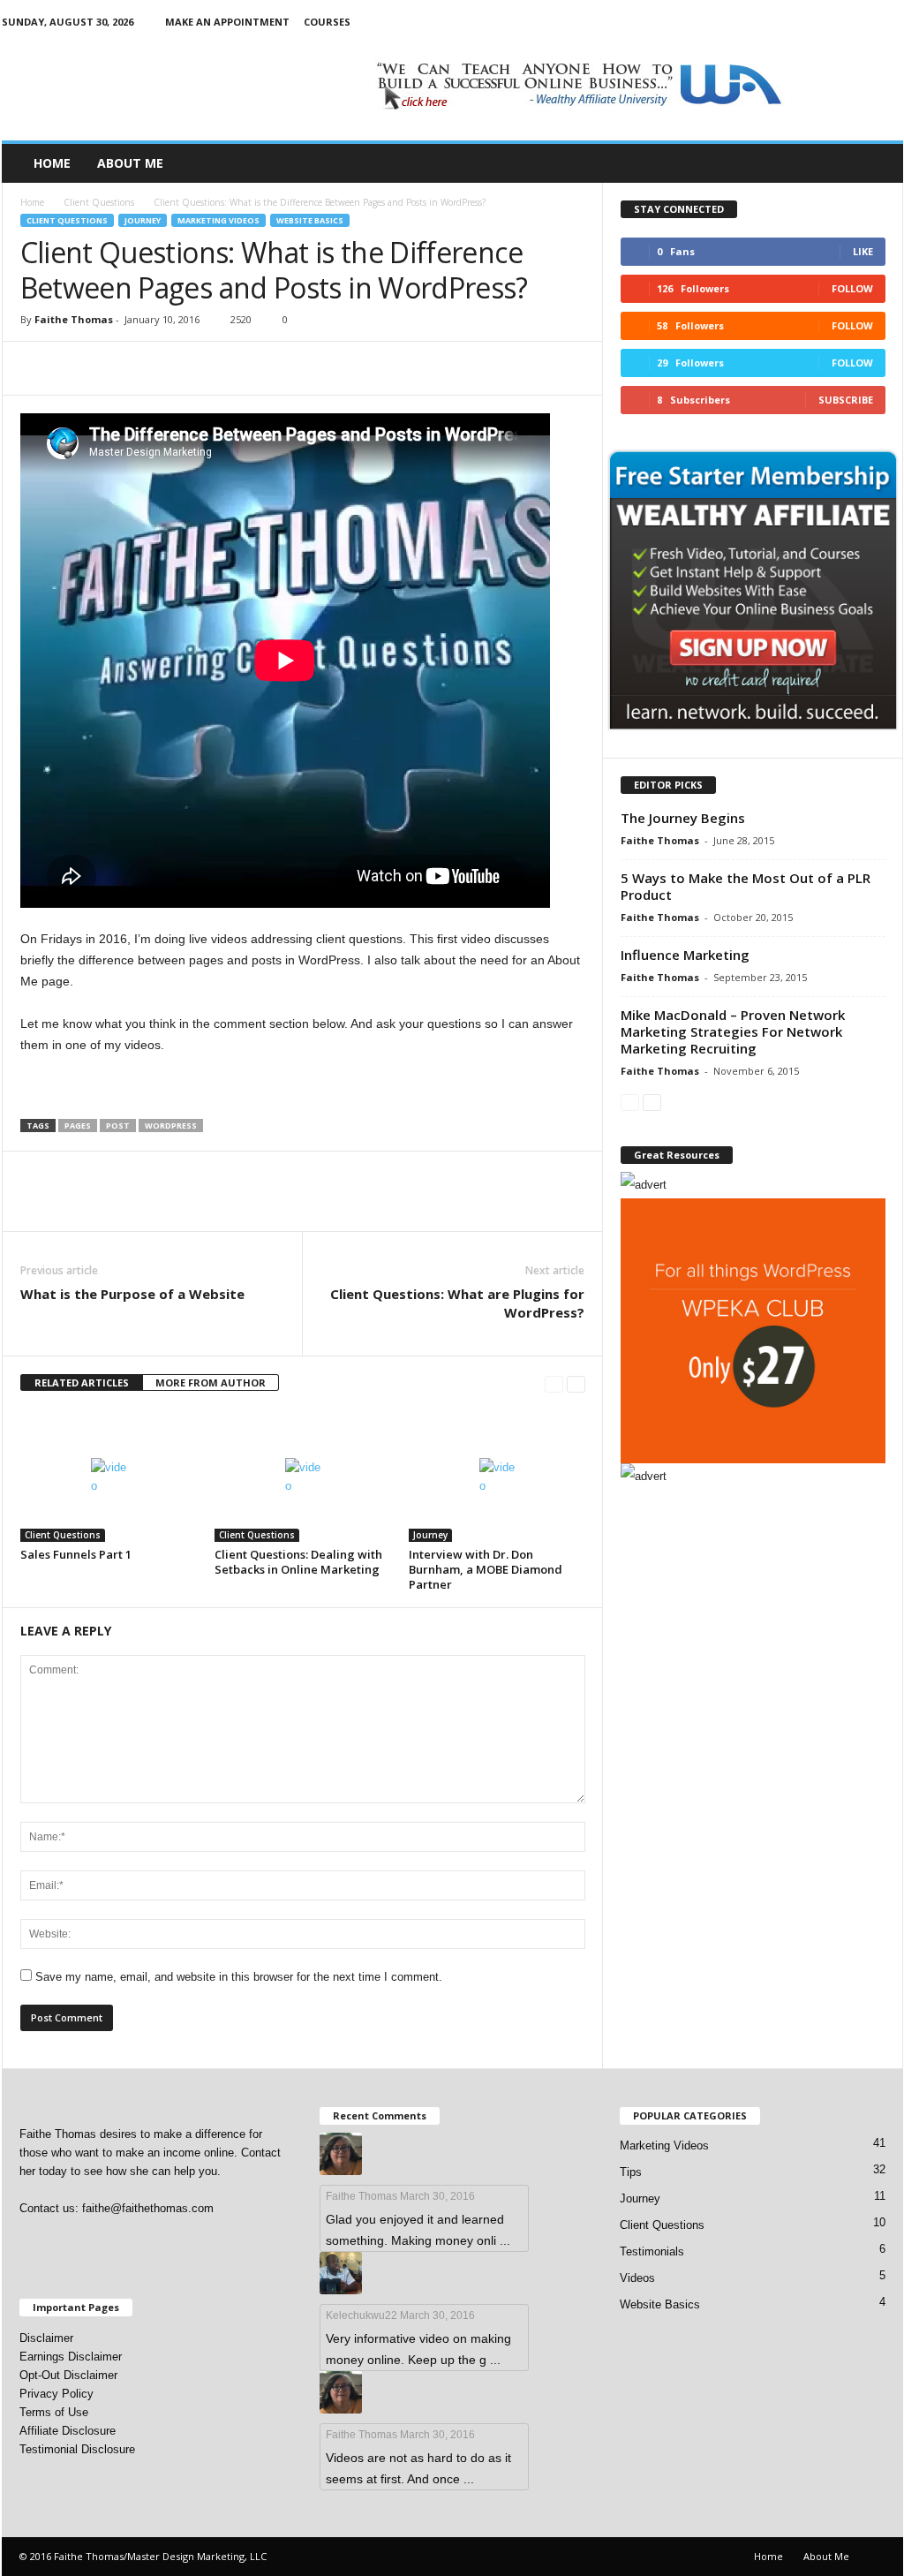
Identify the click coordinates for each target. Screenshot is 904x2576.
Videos (637, 2278)
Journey (143, 220)
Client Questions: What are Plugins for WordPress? (457, 1303)
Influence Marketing (685, 955)
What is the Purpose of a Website (132, 1294)
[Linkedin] (808, 22)
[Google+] (780, 22)
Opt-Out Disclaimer (68, 2375)
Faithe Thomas (74, 319)
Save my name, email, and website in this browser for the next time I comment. (239, 1977)
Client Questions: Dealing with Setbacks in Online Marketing (298, 1562)
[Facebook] (753, 22)
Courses (327, 22)
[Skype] (835, 22)
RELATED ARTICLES (82, 1382)
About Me (130, 163)
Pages (78, 1126)
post (118, 1126)
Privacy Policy (56, 2394)
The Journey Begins (683, 818)
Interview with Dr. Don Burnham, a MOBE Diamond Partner (486, 1569)
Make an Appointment (227, 22)
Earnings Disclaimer (71, 2357)
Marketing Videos (218, 220)
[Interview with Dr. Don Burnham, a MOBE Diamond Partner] (497, 1476)
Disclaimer (46, 2338)
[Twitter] (863, 22)
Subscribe (846, 400)
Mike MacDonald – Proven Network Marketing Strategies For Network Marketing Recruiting (733, 1031)
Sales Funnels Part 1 (76, 1554)
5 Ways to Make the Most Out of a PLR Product (746, 886)
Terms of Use (54, 2412)
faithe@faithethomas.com (148, 2208)
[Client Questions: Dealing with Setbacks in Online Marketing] (303, 1476)
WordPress (171, 1126)
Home (52, 163)
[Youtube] (890, 22)
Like (863, 251)
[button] (877, 163)
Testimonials (652, 2251)
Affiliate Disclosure (68, 2431)
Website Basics (310, 220)
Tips (631, 2172)
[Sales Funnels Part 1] (109, 1476)
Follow (852, 288)
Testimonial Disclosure (77, 2449)
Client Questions (99, 202)
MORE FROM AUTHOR (211, 1382)
